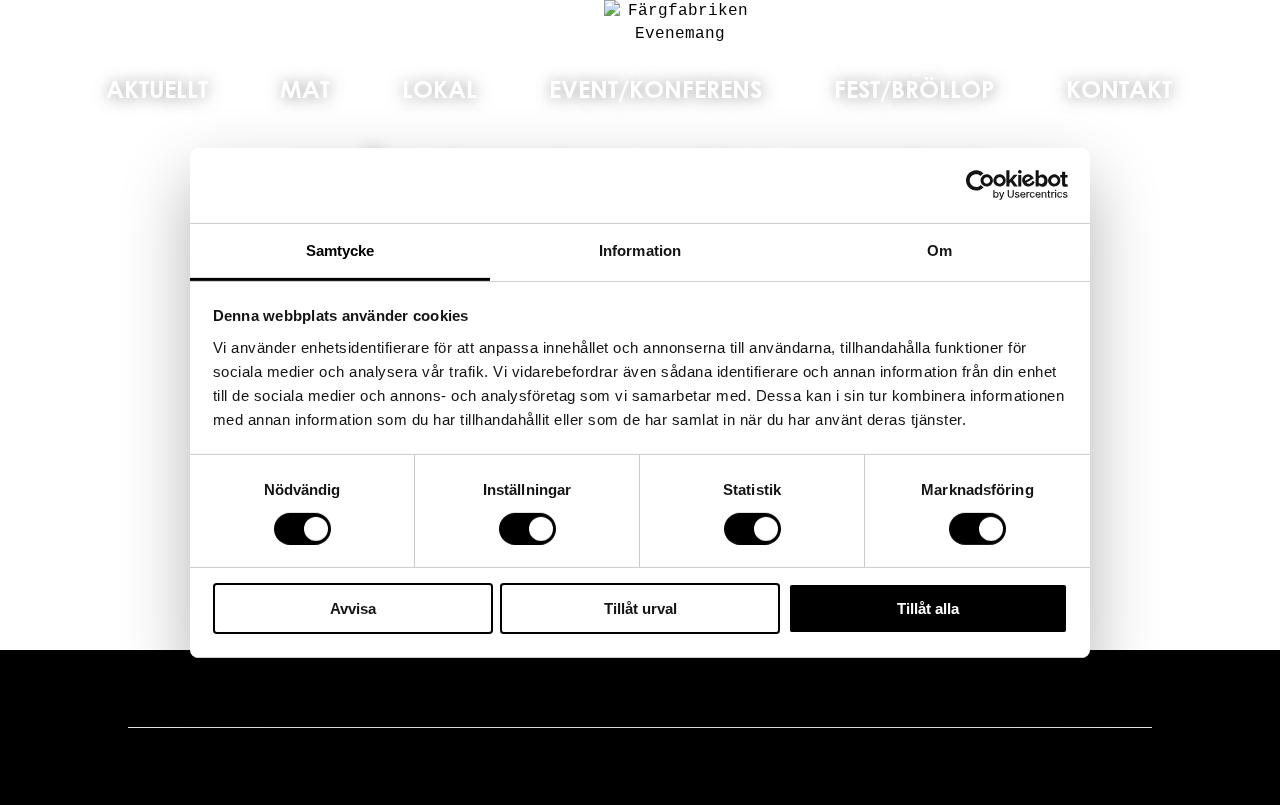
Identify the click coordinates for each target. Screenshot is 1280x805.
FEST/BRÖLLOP (914, 89)
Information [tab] (640, 249)
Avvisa (353, 608)
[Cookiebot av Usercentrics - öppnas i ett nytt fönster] (980, 185)
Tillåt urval (640, 608)
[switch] (527, 529)
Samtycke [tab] (340, 249)
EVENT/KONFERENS (655, 89)
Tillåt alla (928, 608)
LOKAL (439, 89)
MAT (305, 89)
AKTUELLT (157, 89)
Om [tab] (939, 249)
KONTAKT (1119, 89)
